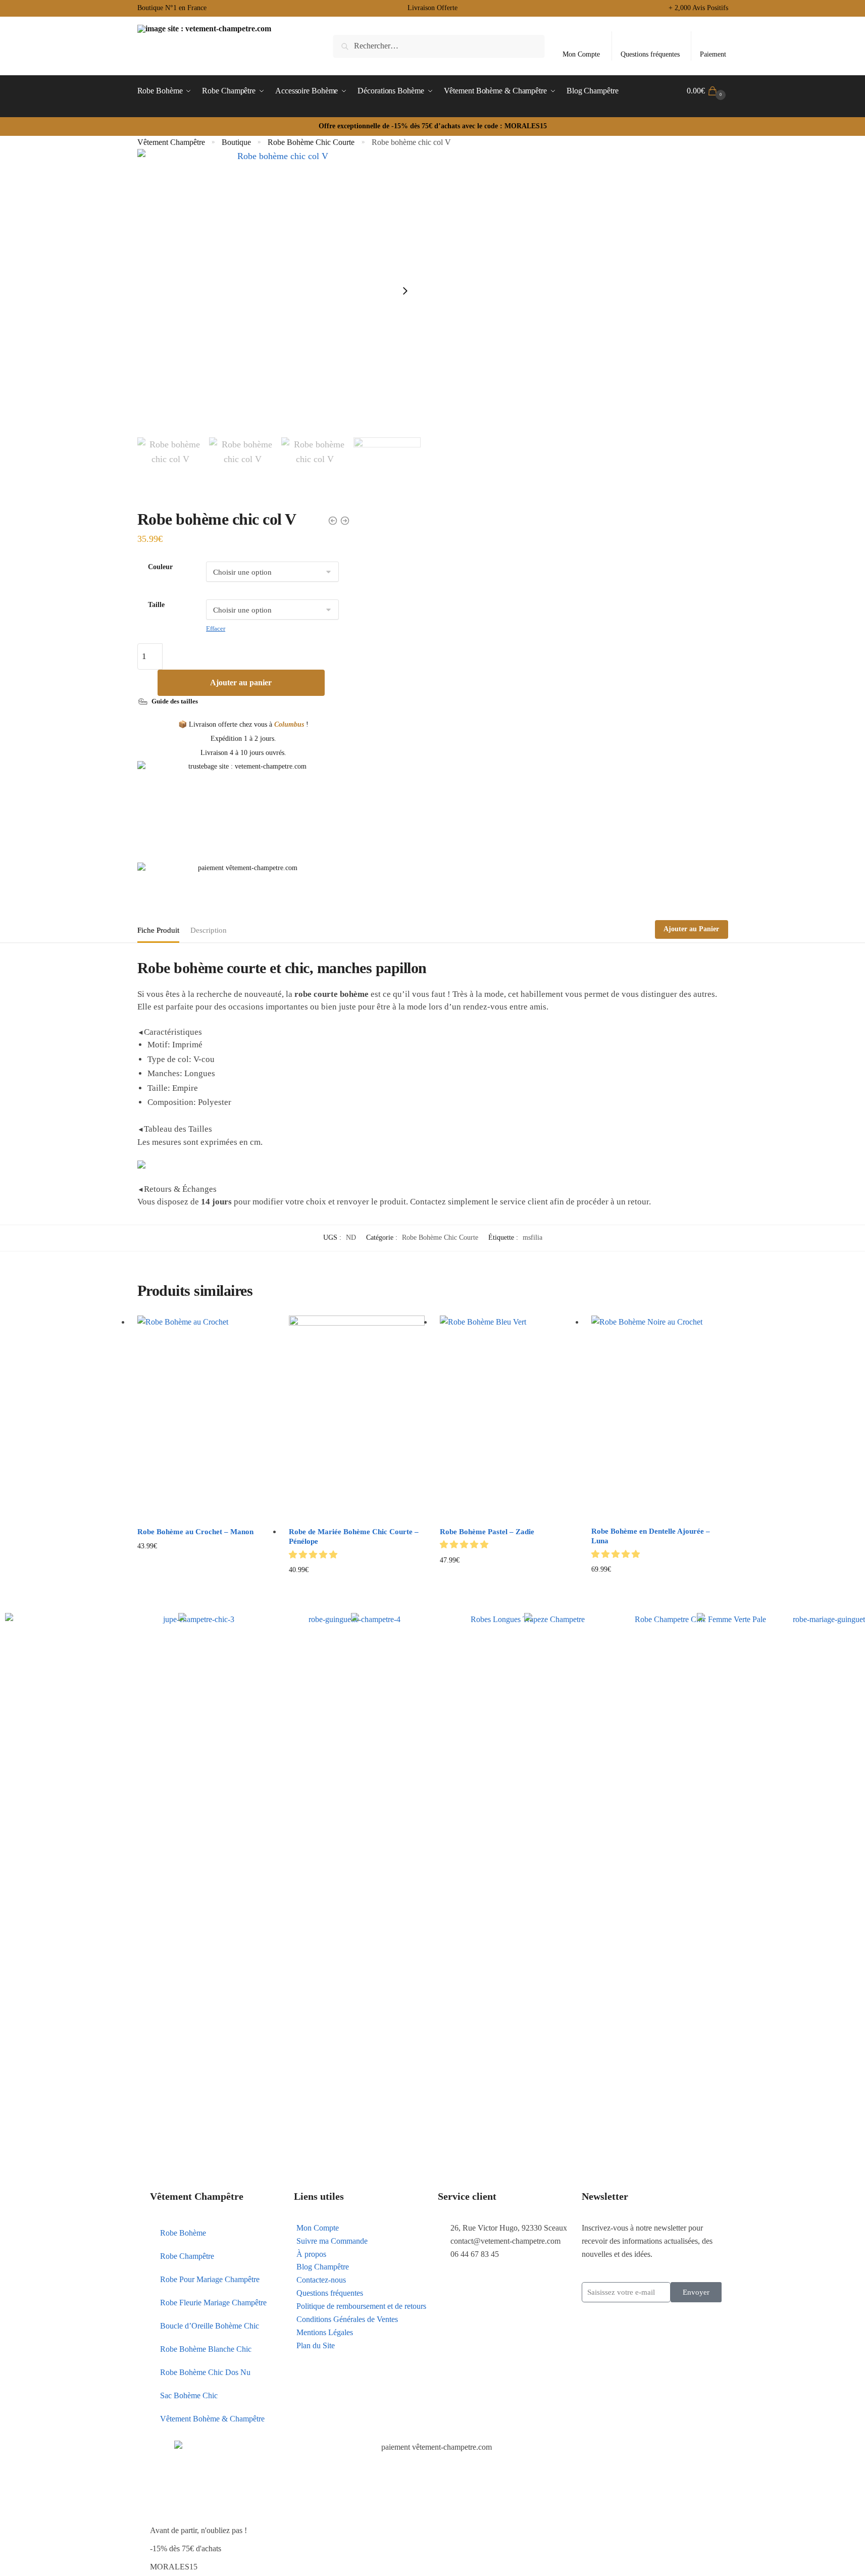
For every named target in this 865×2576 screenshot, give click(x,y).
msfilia (532, 1238)
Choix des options (205, 1586)
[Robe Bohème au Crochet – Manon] (206, 1418)
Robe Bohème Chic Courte (311, 142)
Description (209, 930)
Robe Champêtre (187, 2256)
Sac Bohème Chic (189, 2395)
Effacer (216, 628)
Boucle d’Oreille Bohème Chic (210, 2326)
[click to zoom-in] (279, 291)
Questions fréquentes (650, 54)
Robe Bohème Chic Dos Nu (205, 2372)
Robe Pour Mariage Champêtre (210, 2279)
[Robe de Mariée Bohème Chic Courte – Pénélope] (357, 1418)
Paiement (713, 54)
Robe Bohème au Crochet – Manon (195, 1532)
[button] (314, 1555)
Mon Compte (581, 54)
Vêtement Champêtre (171, 142)
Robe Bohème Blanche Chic (206, 2349)
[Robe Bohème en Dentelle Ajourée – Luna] (659, 1418)
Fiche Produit (158, 930)
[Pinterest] (450, 2283)
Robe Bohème (183, 2233)
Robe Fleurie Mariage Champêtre (213, 2303)
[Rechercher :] (439, 46)
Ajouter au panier (241, 683)
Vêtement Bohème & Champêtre (212, 2419)
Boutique (236, 142)
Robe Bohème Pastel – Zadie (487, 1532)
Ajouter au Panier (691, 929)
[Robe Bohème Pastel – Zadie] (508, 1418)
